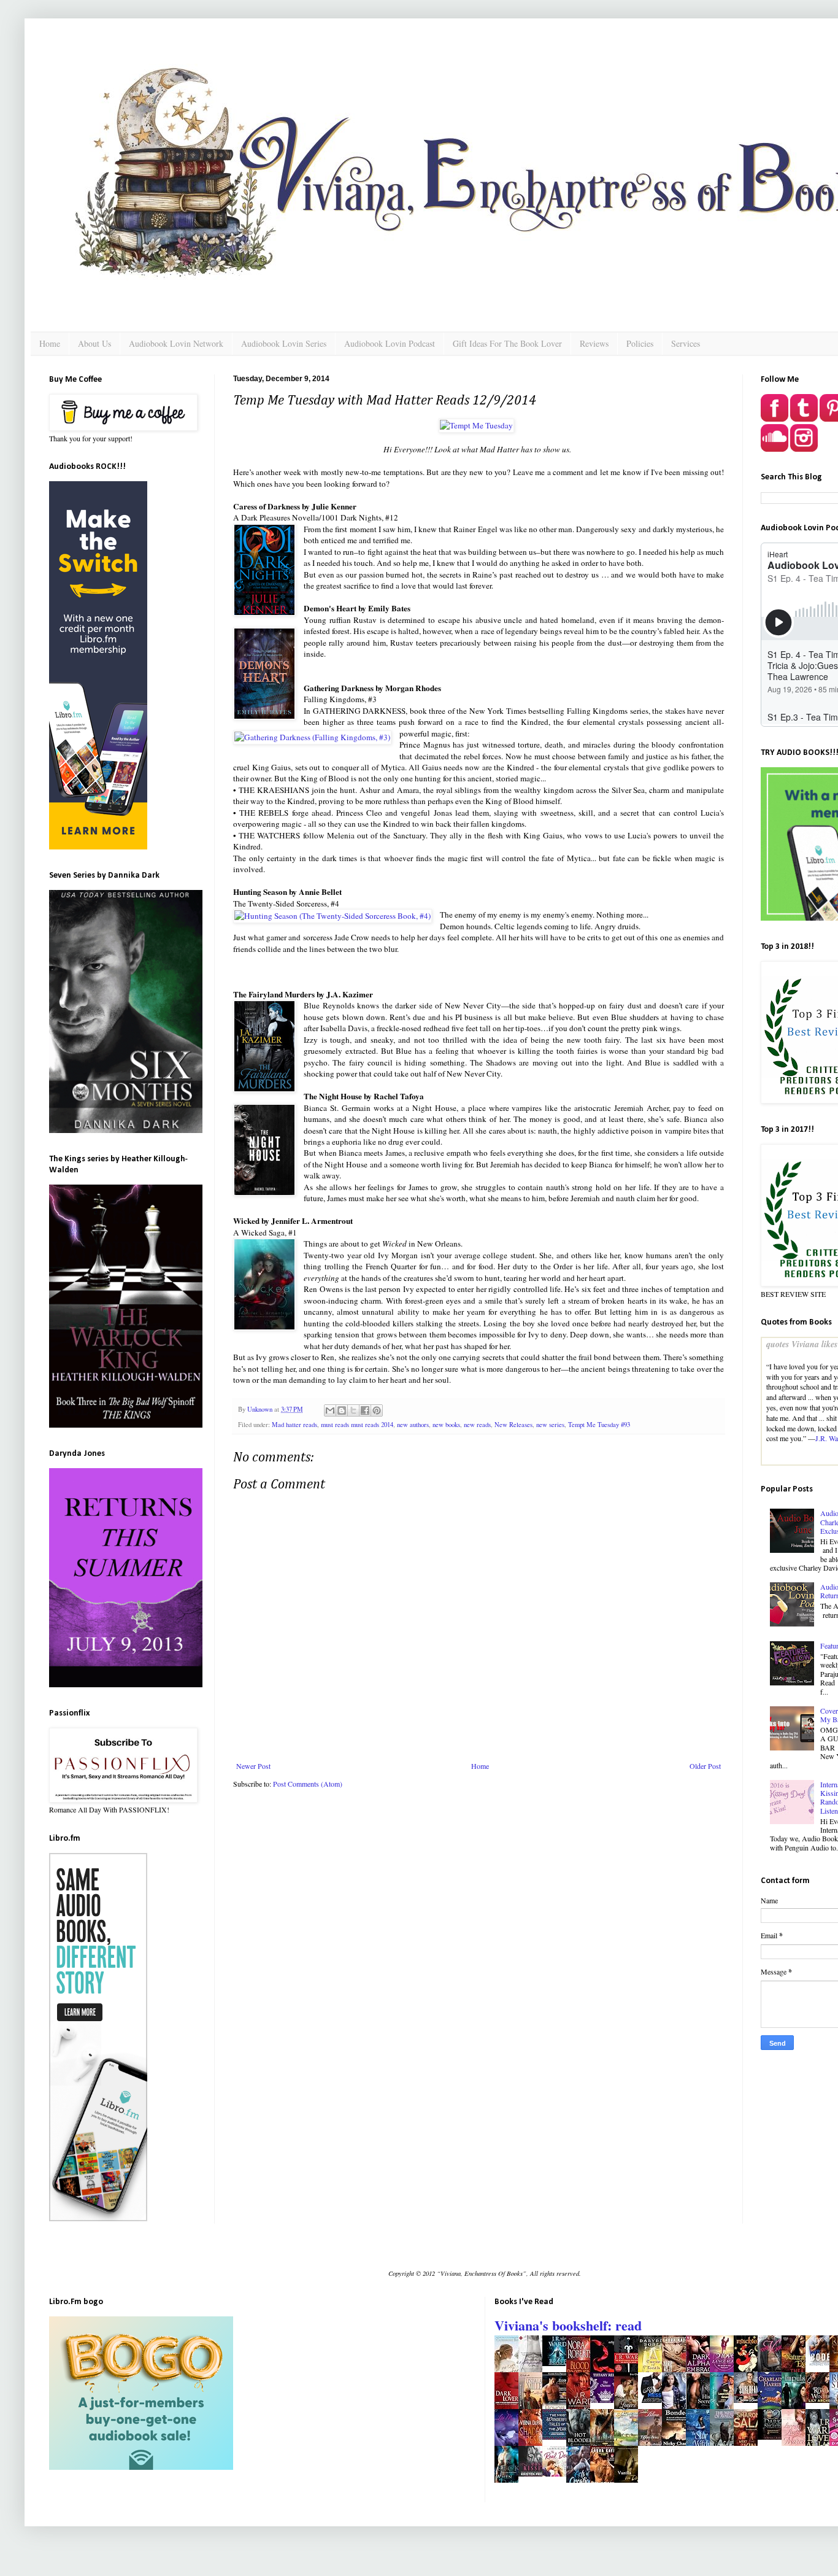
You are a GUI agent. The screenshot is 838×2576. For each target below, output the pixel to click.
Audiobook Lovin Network (176, 343)
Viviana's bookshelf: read (568, 2325)
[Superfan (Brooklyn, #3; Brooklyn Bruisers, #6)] (749, 2400)
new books (446, 1425)
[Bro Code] (821, 2363)
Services (686, 343)
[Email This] (330, 1410)
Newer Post (253, 1766)
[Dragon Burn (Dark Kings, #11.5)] (773, 2437)
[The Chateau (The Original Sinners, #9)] (605, 2400)
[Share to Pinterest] (377, 1410)
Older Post (705, 1766)
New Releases (513, 1425)
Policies (640, 343)
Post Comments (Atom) (308, 1784)
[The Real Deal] (558, 2474)
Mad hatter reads (294, 1425)
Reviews (594, 343)
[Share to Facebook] (365, 1410)
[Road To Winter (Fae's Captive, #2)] (821, 2400)
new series (550, 1425)
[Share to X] (353, 1410)
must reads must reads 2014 (357, 1425)
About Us (94, 343)
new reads (477, 1425)
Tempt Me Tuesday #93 (599, 1425)
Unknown (261, 1409)
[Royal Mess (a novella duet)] (653, 2400)
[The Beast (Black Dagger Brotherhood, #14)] (558, 2363)
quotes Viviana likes (802, 1344)
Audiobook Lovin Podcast (390, 343)
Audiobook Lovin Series (284, 343)
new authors (413, 1425)
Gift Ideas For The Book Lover (507, 343)
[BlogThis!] (342, 1410)
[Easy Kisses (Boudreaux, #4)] (534, 2474)
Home (50, 343)
